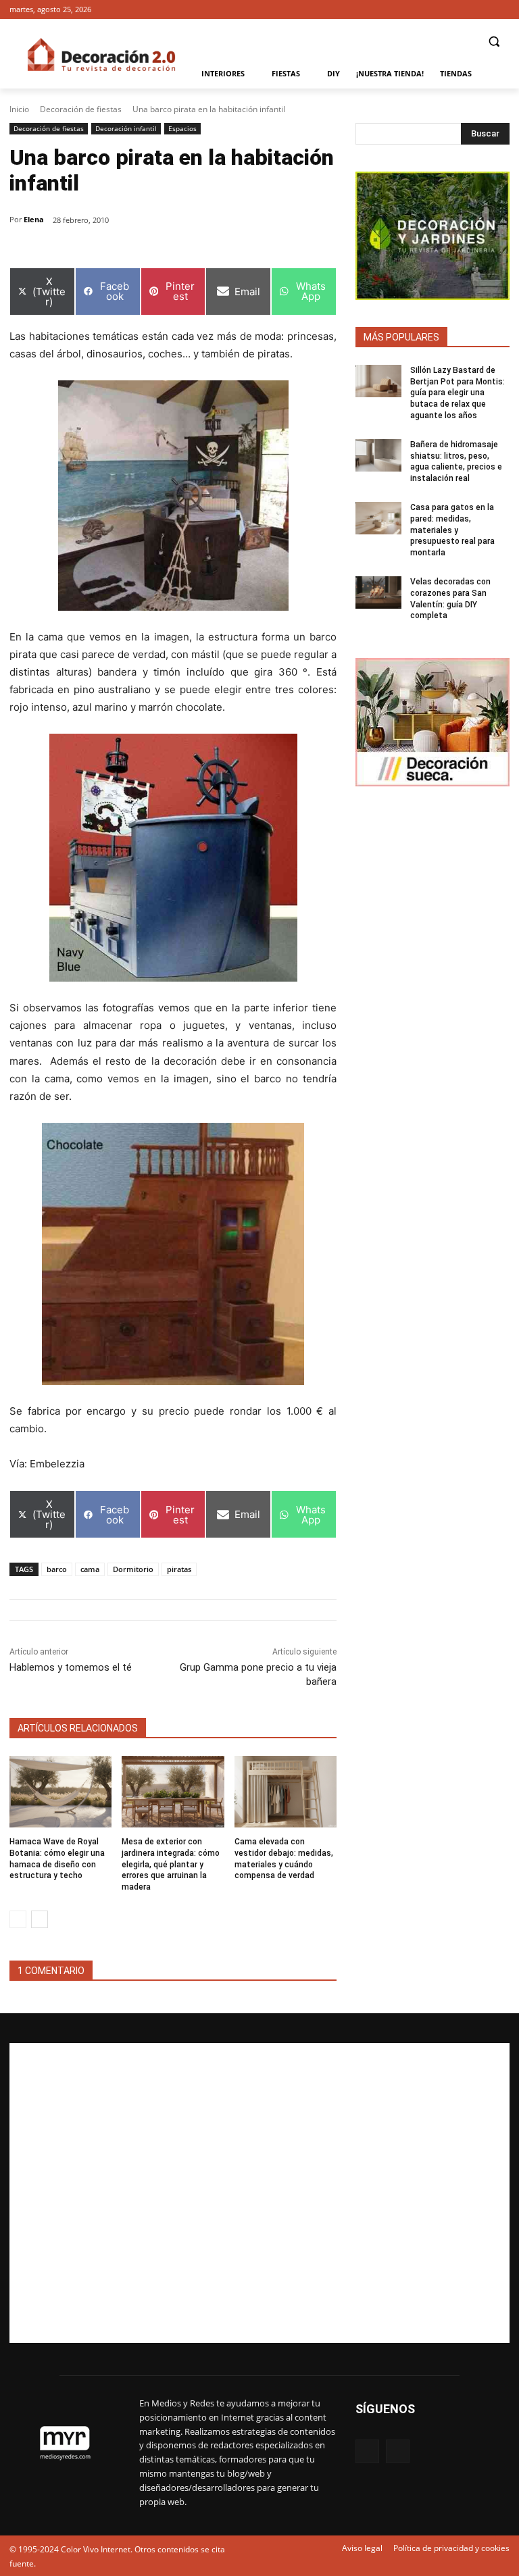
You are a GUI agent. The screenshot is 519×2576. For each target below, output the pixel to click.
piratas (179, 1569)
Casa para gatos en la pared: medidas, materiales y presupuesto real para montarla (452, 530)
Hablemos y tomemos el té (71, 1667)
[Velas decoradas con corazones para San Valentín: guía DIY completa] (378, 592)
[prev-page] (18, 1919)
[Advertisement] (259, 2193)
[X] (502, 10)
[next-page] (40, 1919)
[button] (494, 42)
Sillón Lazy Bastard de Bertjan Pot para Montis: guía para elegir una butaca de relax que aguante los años (458, 393)
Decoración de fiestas (81, 109)
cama (90, 1569)
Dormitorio (133, 1569)
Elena (34, 219)
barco (57, 1569)
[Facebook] (483, 10)
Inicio (19, 109)
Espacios (182, 128)
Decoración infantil (126, 128)
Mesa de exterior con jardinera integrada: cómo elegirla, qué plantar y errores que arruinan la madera (171, 1864)
